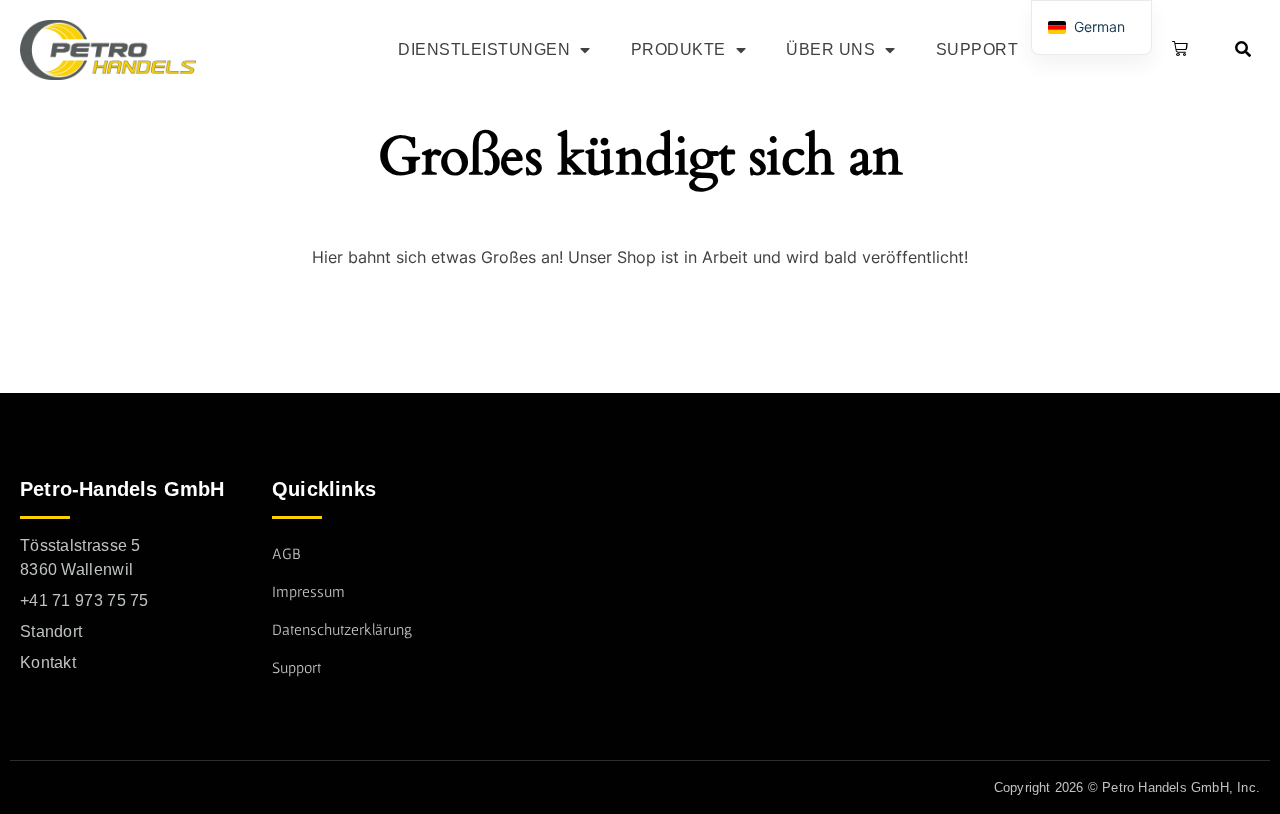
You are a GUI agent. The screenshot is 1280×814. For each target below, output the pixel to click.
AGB (286, 553)
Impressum (308, 591)
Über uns (830, 49)
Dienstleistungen (484, 49)
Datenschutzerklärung (342, 629)
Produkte (678, 49)
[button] (1176, 50)
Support (977, 49)
